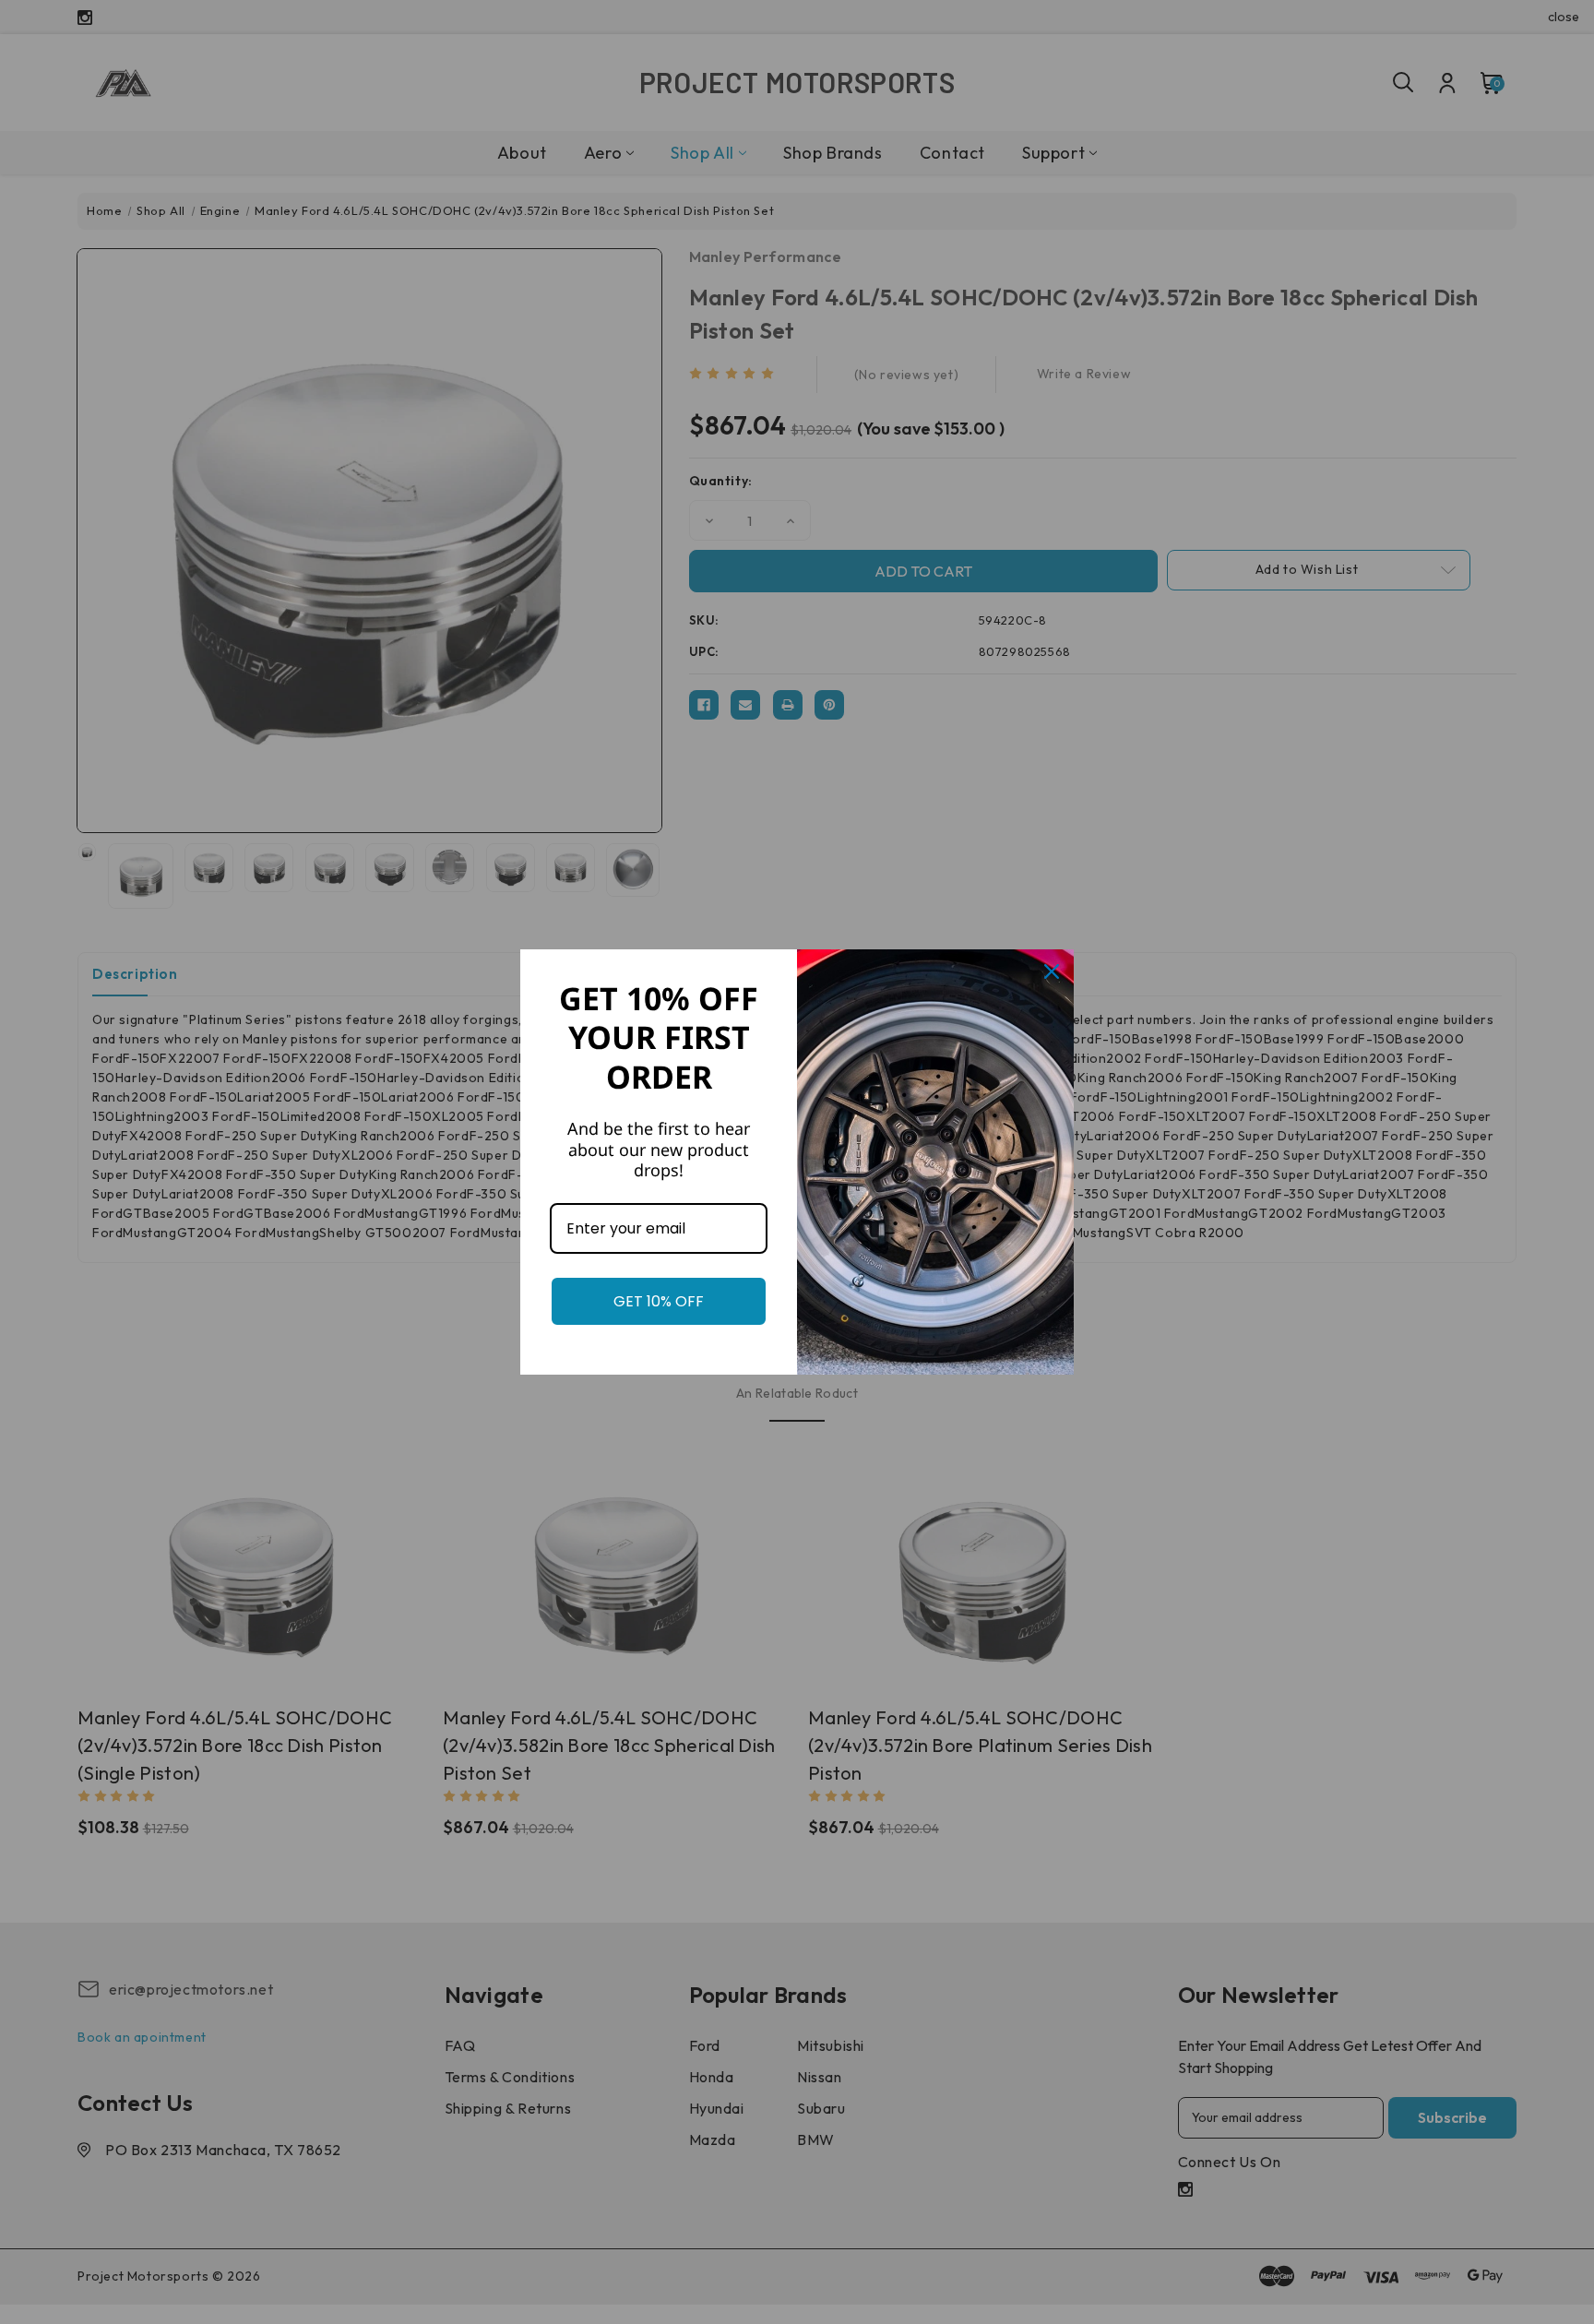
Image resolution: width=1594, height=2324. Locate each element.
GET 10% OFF (659, 1301)
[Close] (1052, 971)
